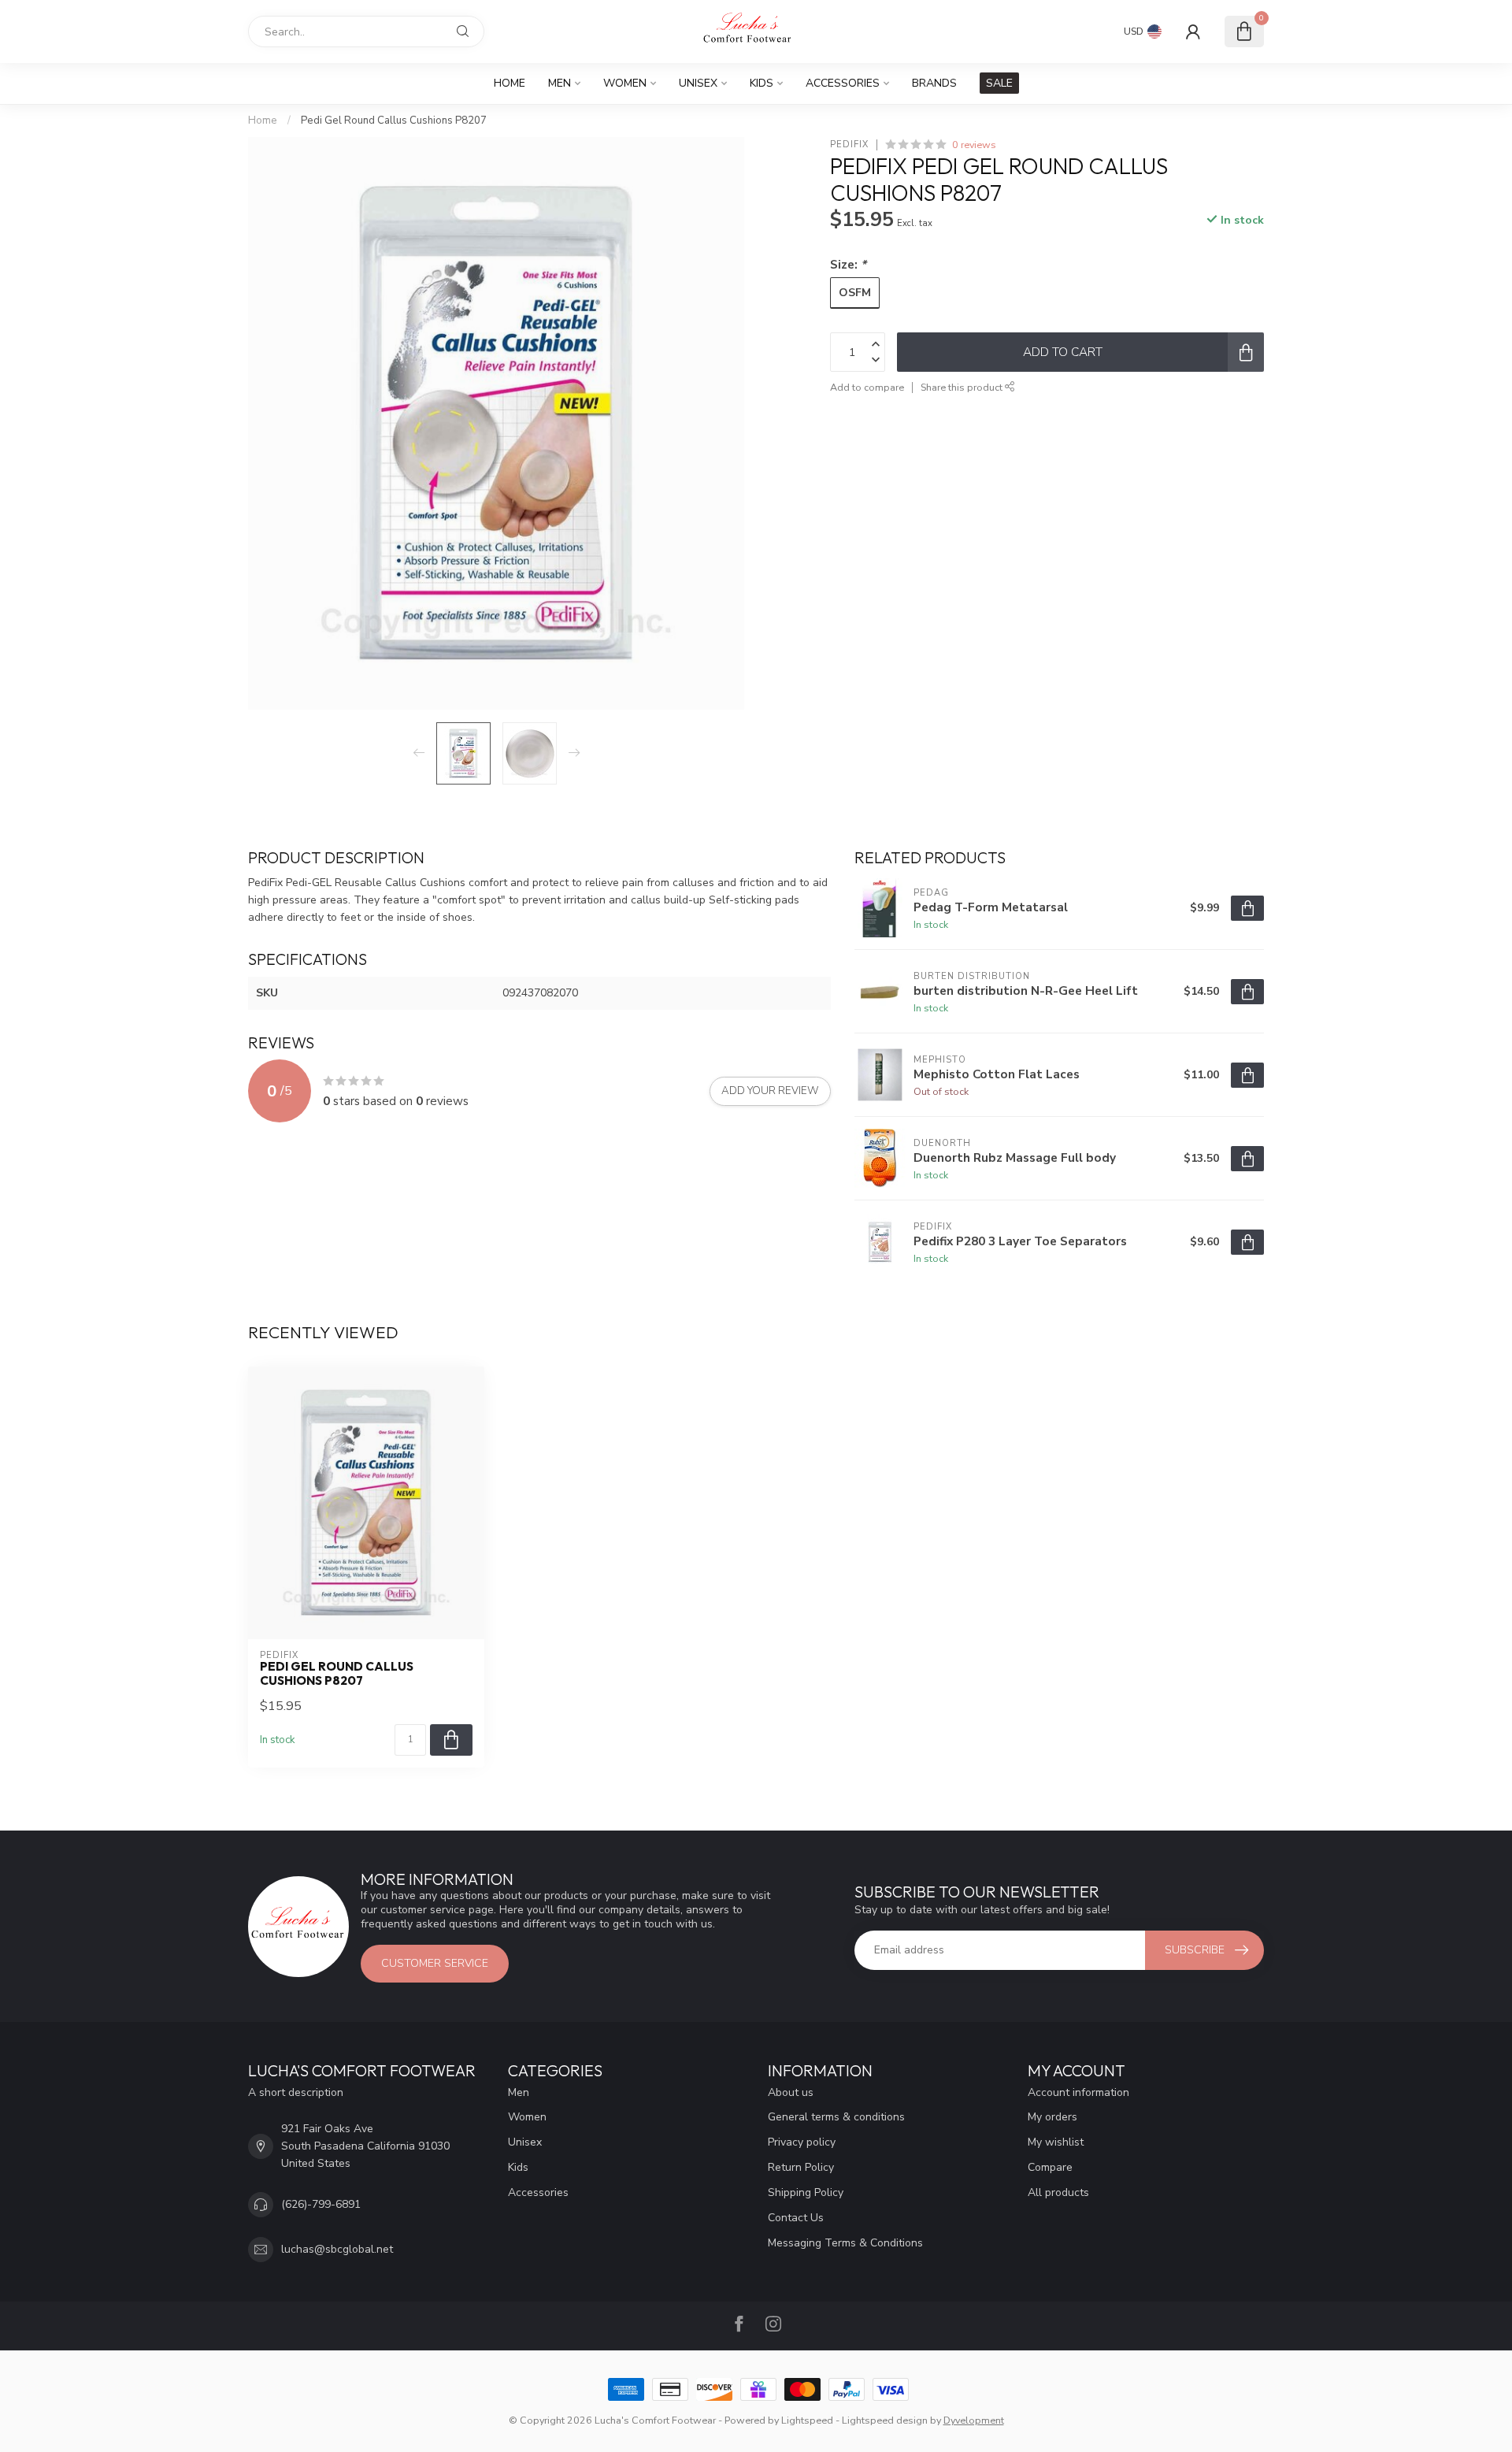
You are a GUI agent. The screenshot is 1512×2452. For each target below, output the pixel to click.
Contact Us (796, 2218)
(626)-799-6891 (321, 2204)
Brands (934, 83)
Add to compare (867, 387)
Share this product (963, 387)
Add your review (770, 1091)
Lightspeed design (885, 2420)
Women (625, 83)
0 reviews (974, 145)
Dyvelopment (974, 2420)
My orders (1052, 2117)
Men (560, 83)
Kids (762, 83)
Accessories (843, 83)
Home (510, 83)
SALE (999, 83)
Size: (848, 264)
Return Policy (801, 2167)
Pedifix (849, 145)
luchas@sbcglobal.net (337, 2249)
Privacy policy (802, 2142)
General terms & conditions (836, 2117)
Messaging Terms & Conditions (845, 2243)
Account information (1078, 2092)
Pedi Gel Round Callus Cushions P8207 (394, 121)
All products (1058, 2192)
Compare (1050, 2167)
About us (791, 2092)
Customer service (435, 1963)
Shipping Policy (806, 2192)
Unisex (698, 83)
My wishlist (1056, 2142)
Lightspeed (807, 2420)
